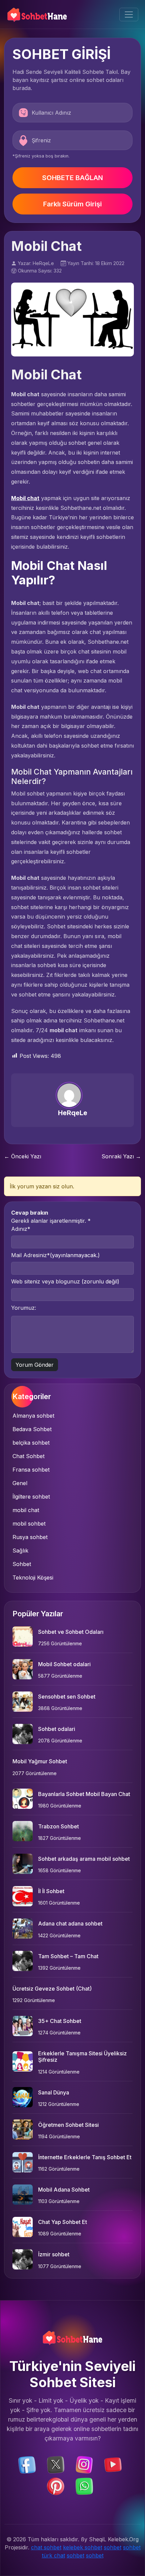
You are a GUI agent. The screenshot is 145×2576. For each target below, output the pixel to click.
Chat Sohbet (28, 1456)
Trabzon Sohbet (59, 1826)
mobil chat (26, 1510)
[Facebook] (27, 2464)
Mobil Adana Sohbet (64, 2190)
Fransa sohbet (31, 1470)
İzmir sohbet (54, 2254)
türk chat (53, 2555)
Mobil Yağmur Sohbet (40, 1761)
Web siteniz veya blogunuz (65, 1281)
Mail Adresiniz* (55, 1255)
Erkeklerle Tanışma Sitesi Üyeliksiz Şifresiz (82, 2057)
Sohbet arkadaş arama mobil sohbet (84, 1859)
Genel (20, 1483)
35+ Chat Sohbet (60, 2021)
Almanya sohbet (33, 1416)
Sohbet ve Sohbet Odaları (71, 1632)
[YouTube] (113, 2464)
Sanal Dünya (54, 2092)
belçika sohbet (31, 1443)
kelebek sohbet (83, 2547)
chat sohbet (46, 2547)
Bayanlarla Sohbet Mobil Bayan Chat (84, 1794)
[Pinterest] (56, 2486)
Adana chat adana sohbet (70, 1923)
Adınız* (21, 1229)
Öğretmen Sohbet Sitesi (68, 2125)
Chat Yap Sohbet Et (63, 2222)
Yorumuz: (24, 1308)
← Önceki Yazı (23, 1156)
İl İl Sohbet (51, 1891)
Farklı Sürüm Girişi (72, 204)
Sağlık (20, 1551)
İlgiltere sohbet (31, 1497)
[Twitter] (56, 2464)
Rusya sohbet (30, 1537)
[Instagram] (84, 2464)
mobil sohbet (29, 1524)
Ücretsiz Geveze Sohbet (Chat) (52, 1989)
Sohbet (22, 1564)
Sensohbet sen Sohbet (67, 1697)
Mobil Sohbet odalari (64, 1664)
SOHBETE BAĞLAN (72, 178)
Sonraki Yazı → (121, 1156)
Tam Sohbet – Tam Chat (68, 1956)
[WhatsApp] (84, 2486)
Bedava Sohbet (32, 1429)
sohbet (113, 2547)
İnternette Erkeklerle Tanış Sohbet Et (85, 2157)
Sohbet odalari (57, 1729)
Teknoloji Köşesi (33, 1578)
